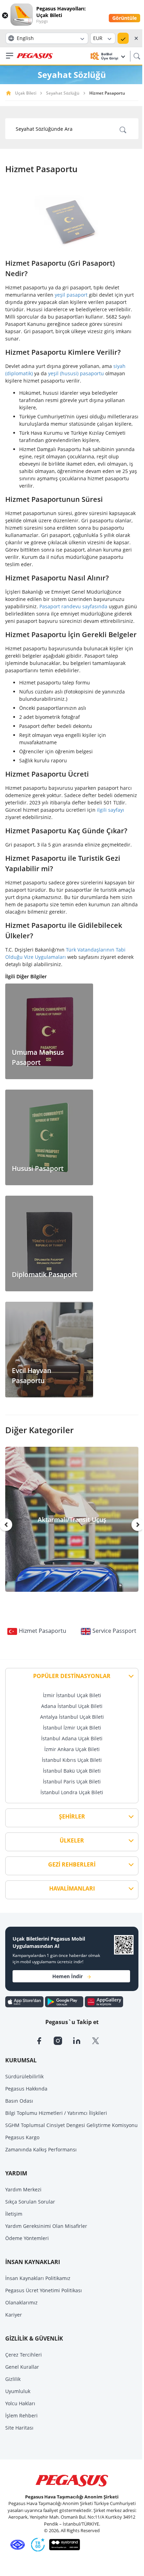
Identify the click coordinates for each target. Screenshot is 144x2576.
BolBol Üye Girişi (110, 56)
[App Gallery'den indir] (104, 2001)
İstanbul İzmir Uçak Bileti (72, 1728)
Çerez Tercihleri (24, 2355)
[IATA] (16, 2544)
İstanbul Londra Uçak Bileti (72, 1792)
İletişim (14, 2214)
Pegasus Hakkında (26, 2089)
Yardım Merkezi (23, 2189)
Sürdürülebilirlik (24, 2076)
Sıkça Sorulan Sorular (30, 2202)
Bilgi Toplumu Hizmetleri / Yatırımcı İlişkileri (56, 2113)
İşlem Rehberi (21, 2415)
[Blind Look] (63, 2544)
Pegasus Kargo (22, 2137)
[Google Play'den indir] (65, 2001)
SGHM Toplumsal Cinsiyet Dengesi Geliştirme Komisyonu (71, 2125)
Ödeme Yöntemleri (27, 2238)
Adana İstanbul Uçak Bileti (72, 1706)
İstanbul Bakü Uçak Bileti (72, 1771)
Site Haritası (19, 2428)
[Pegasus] (35, 56)
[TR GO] (37, 2544)
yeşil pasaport (71, 295)
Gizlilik (13, 2379)
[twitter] (100, 2040)
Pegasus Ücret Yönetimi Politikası (44, 2290)
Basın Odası (19, 2101)
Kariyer (14, 2315)
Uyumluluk (18, 2391)
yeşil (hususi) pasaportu (76, 373)
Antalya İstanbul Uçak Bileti (72, 1717)
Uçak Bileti (26, 93)
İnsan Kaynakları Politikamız (38, 2278)
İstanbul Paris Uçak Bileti (72, 1781)
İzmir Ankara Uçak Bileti (72, 1749)
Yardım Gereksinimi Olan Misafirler (46, 2226)
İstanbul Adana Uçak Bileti (72, 1738)
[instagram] (63, 2040)
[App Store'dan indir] (25, 2001)
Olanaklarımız (21, 2302)
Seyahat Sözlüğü (63, 93)
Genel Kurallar (22, 2367)
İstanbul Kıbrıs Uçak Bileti (72, 1760)
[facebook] (44, 2040)
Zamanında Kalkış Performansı (41, 2149)
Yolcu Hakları (20, 2403)
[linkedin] (82, 2040)
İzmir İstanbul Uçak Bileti (72, 1695)
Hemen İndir (67, 1976)
